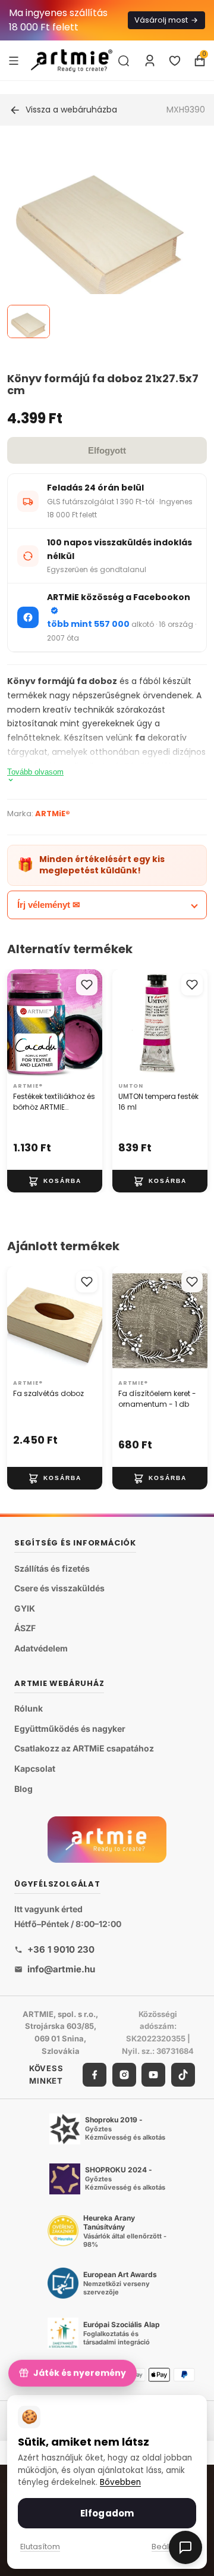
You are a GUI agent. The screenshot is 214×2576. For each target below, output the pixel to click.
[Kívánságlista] (175, 61)
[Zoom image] (100, 240)
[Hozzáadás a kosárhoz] (55, 1181)
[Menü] (14, 60)
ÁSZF (25, 1628)
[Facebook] (95, 2074)
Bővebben (120, 2482)
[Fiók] (150, 61)
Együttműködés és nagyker (70, 1729)
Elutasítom (40, 2547)
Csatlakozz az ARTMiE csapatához (84, 1748)
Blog (23, 1788)
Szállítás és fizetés (52, 1568)
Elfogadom (107, 2513)
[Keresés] (124, 61)
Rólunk (29, 1708)
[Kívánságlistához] (87, 985)
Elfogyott (107, 450)
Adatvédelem (41, 1648)
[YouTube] (153, 2074)
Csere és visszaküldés (59, 1588)
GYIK (25, 1608)
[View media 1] (29, 321)
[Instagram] (124, 2074)
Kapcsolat (35, 1768)
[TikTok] (183, 2074)
